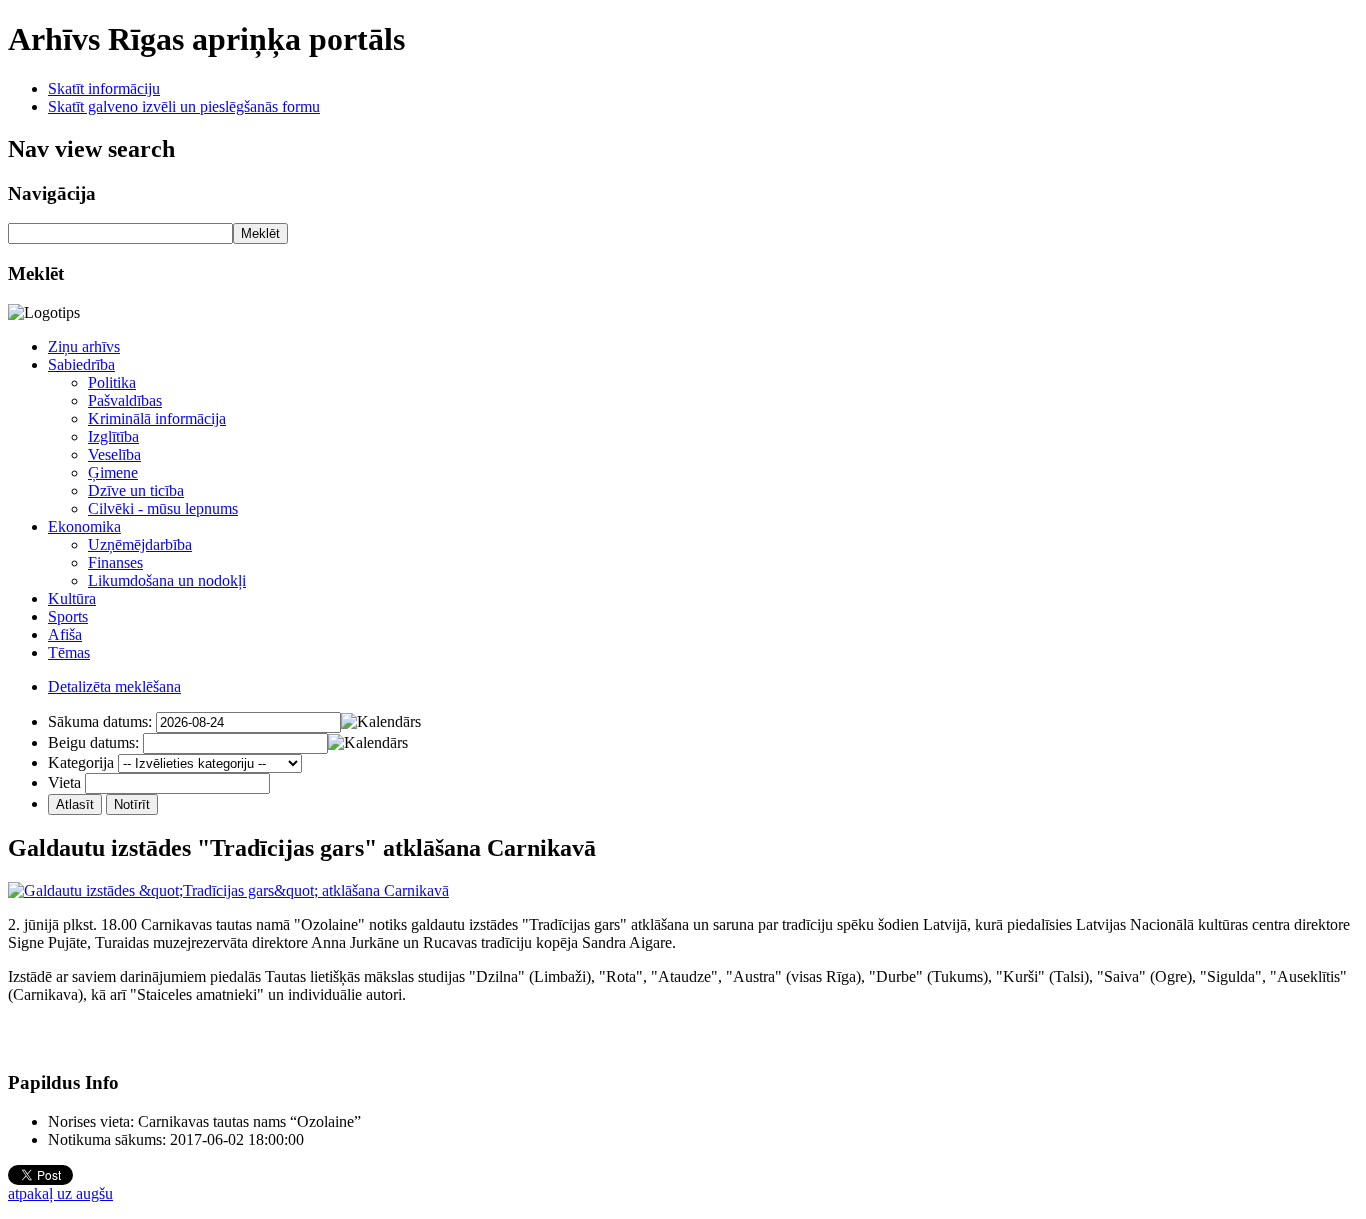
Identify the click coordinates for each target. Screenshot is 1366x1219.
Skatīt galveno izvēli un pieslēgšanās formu (184, 106)
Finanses (115, 562)
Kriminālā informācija (157, 418)
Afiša (65, 634)
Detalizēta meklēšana (114, 686)
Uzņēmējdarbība (140, 544)
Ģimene (113, 472)
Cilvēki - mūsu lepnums (163, 508)
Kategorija (81, 762)
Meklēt (260, 233)
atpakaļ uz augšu (60, 1193)
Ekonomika (84, 526)
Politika (112, 382)
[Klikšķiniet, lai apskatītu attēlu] (228, 890)
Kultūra (72, 598)
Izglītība (113, 436)
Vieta (64, 782)
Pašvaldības (125, 400)
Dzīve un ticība (136, 490)
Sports (68, 616)
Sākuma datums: (100, 721)
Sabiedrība (81, 364)
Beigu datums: (93, 742)
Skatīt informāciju (104, 88)
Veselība (114, 454)
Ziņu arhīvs (84, 346)
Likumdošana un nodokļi (167, 580)
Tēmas (69, 652)
